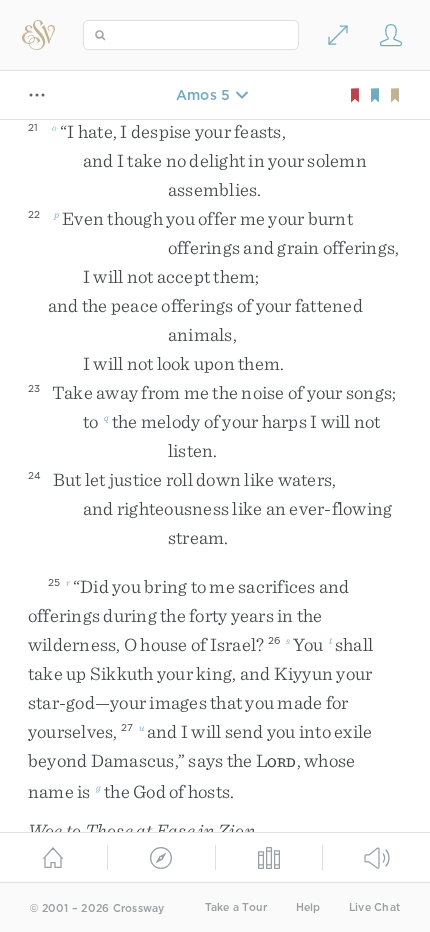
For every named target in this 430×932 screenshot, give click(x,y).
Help (308, 907)
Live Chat (374, 907)
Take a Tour (236, 907)
